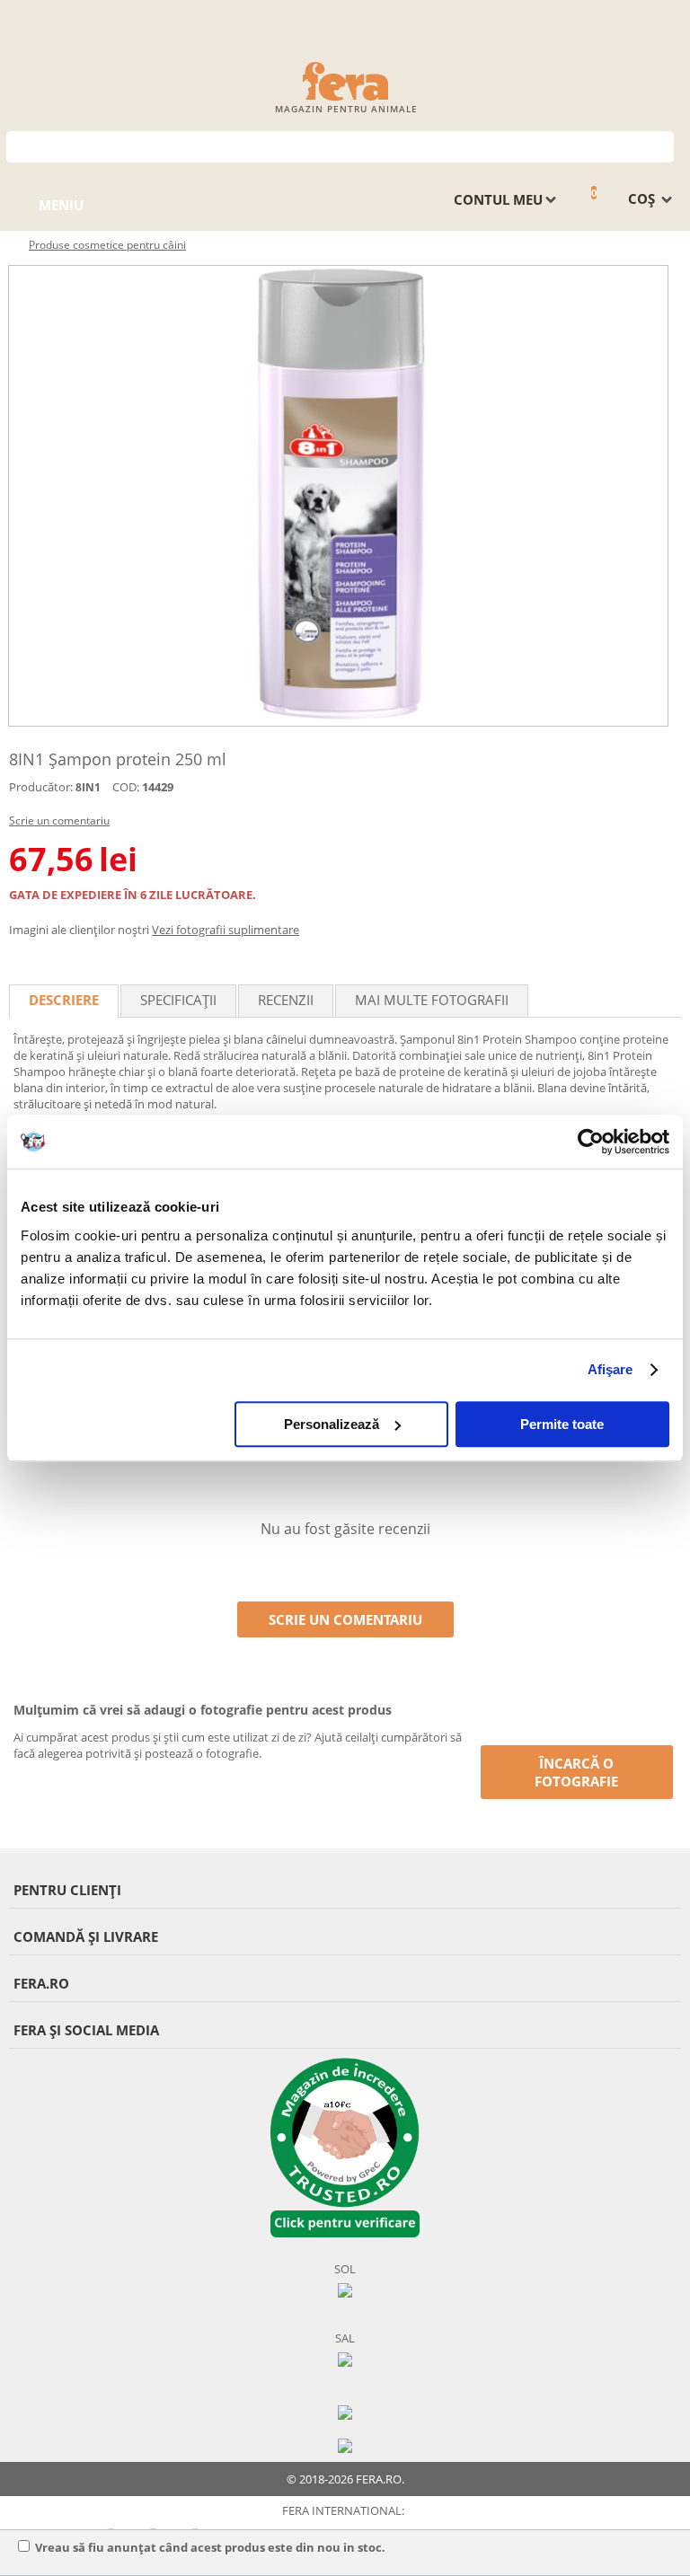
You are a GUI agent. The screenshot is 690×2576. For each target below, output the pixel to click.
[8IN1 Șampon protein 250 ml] (338, 496)
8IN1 (88, 787)
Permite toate (562, 1424)
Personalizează (332, 1424)
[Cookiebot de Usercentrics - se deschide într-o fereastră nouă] (591, 1142)
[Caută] (661, 145)
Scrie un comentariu (59, 820)
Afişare (610, 1369)
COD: (126, 787)
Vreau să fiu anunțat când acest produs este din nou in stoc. (210, 2547)
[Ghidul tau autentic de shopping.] (345, 2411)
